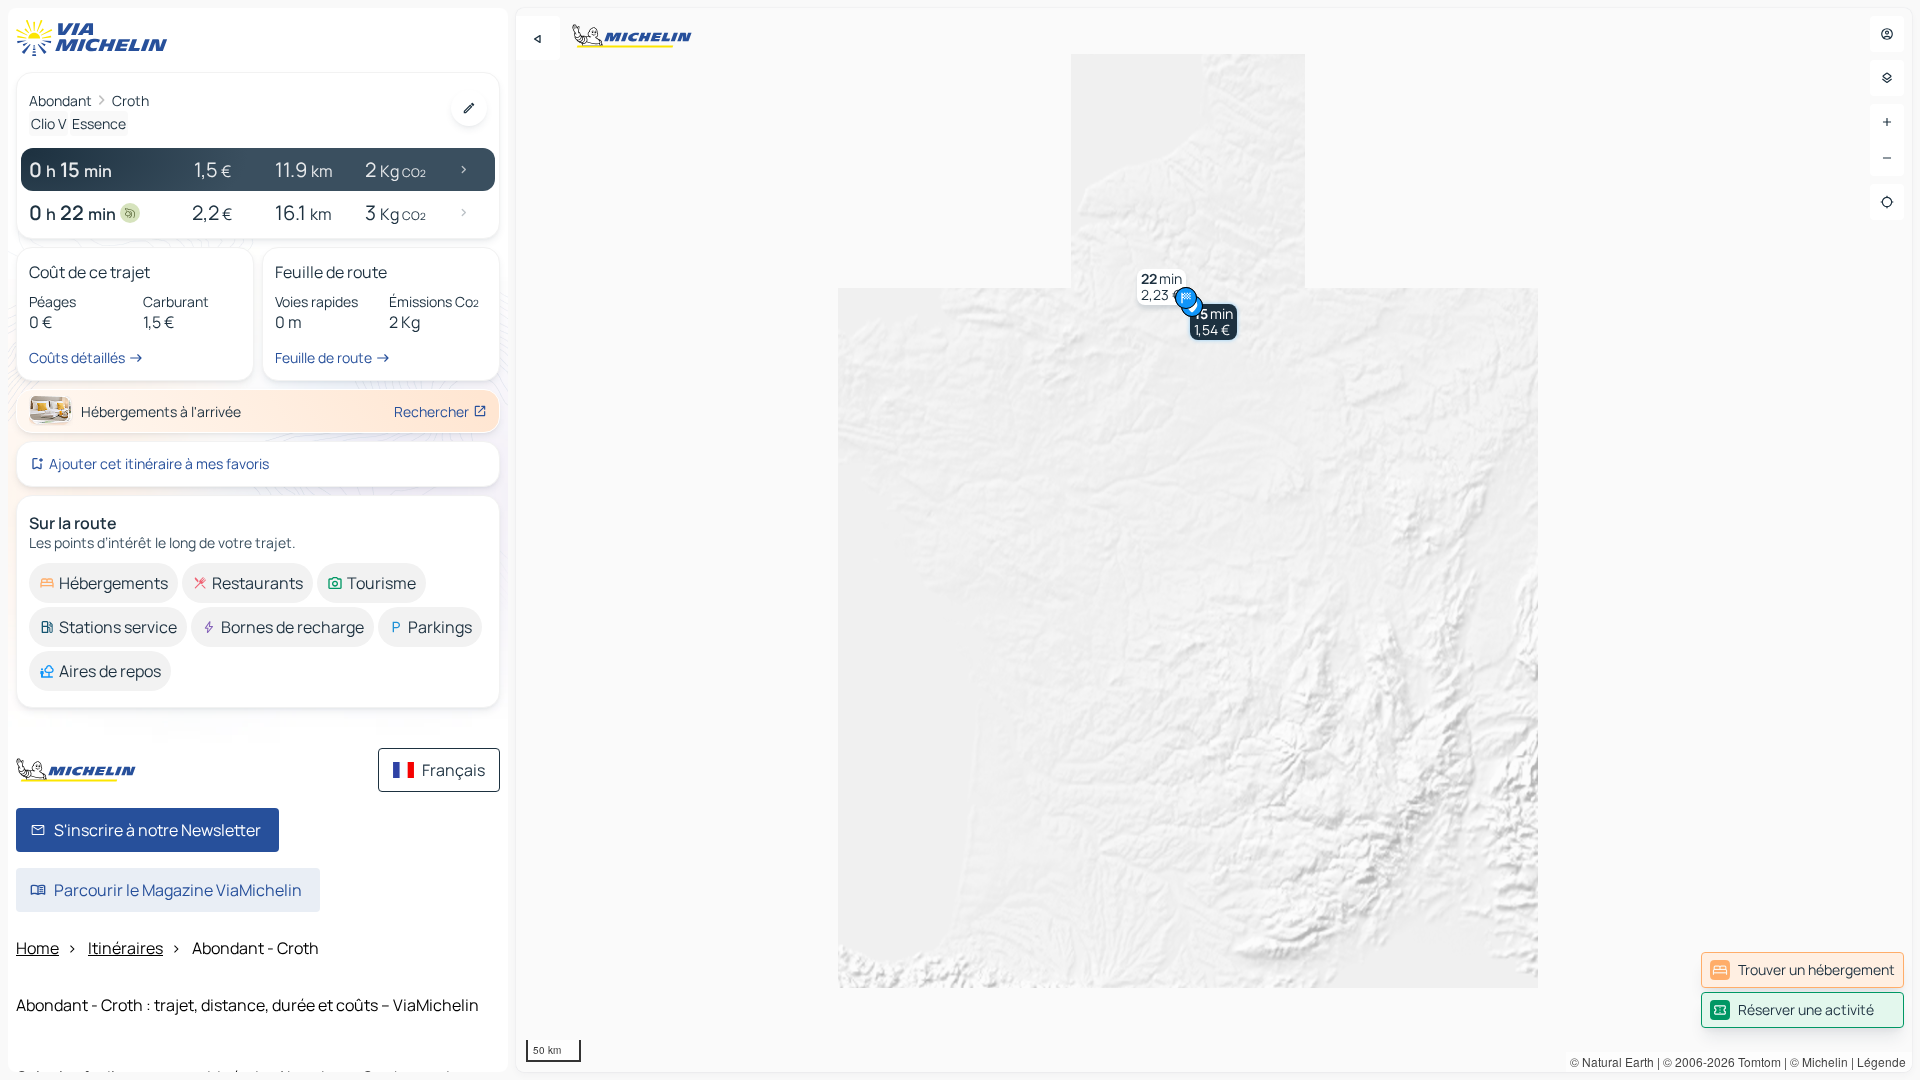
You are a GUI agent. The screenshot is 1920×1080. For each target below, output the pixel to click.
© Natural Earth (1612, 1061)
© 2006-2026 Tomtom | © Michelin (1755, 1061)
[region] (1214, 540)
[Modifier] (469, 108)
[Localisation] (1887, 202)
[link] (1802, 970)
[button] (1213, 322)
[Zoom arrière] (1887, 158)
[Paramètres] (1887, 78)
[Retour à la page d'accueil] (96, 38)
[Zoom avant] (1887, 122)
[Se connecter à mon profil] (1887, 34)
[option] (103, 583)
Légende (1881, 1061)
